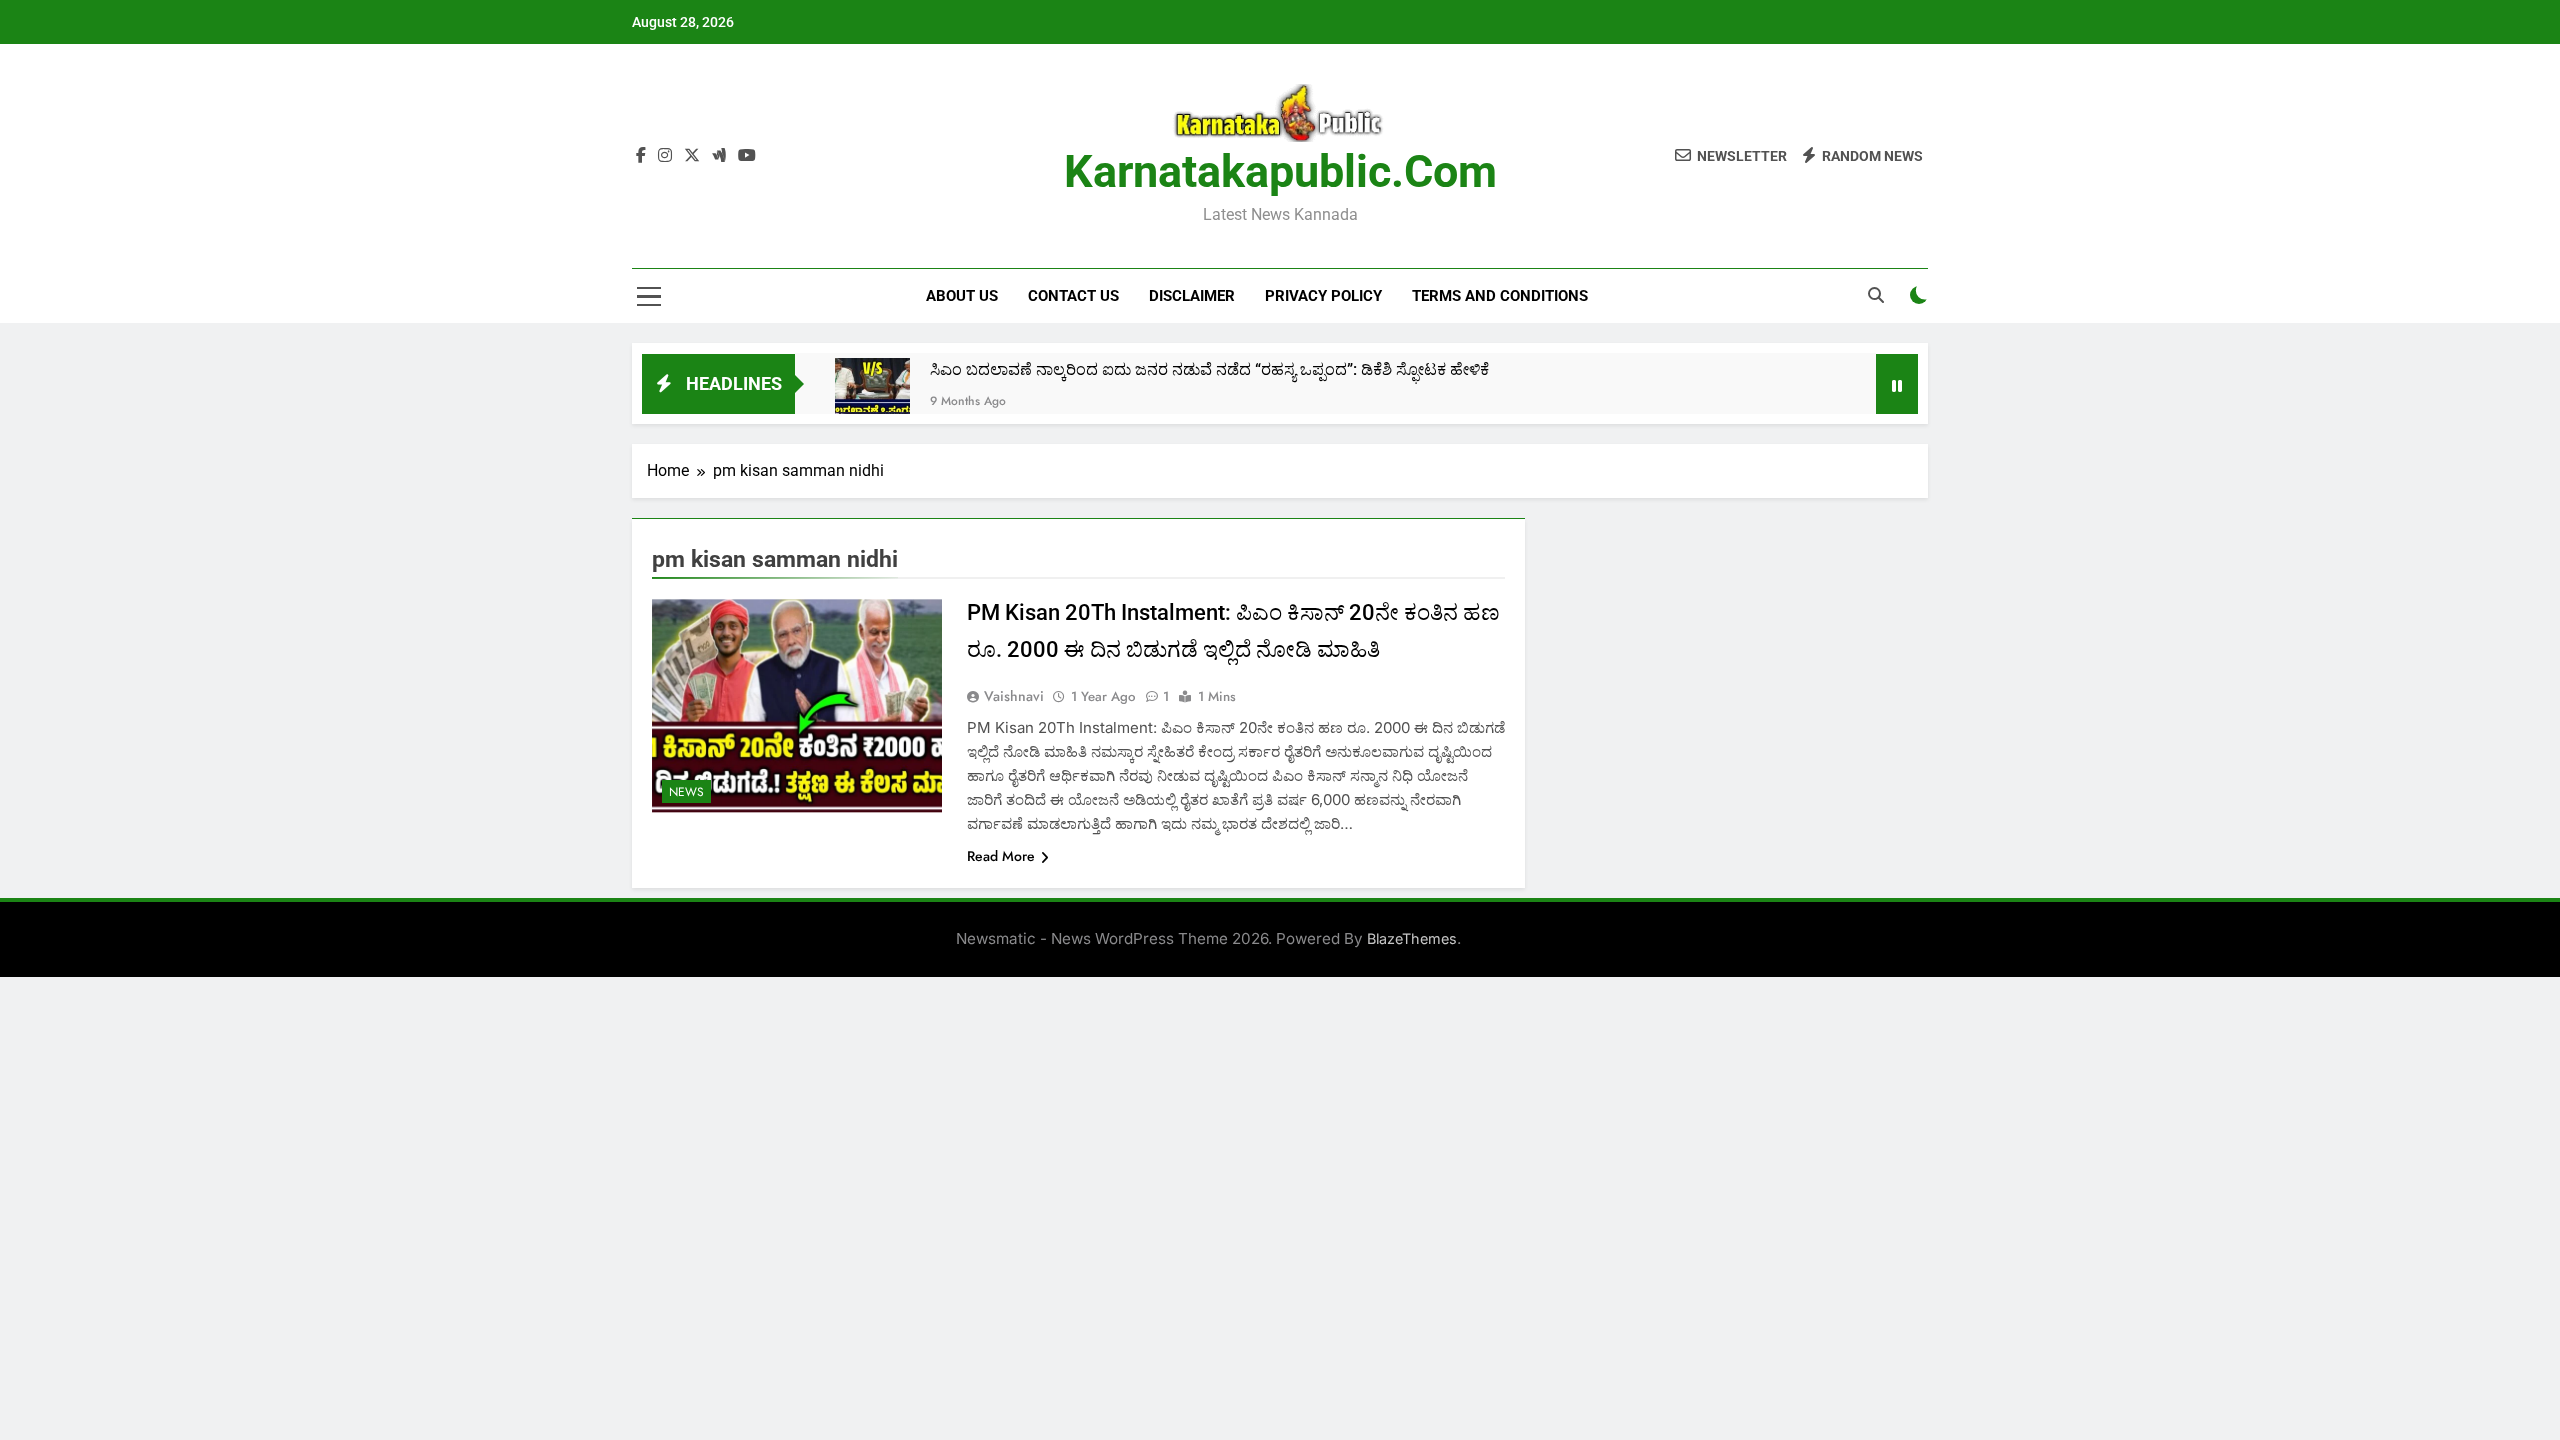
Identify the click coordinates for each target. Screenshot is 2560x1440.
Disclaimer (1192, 296)
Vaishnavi (1014, 696)
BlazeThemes (1412, 938)
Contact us (1073, 296)
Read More (1001, 856)
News (686, 792)
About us (962, 296)
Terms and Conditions (1500, 296)
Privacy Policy (1323, 296)
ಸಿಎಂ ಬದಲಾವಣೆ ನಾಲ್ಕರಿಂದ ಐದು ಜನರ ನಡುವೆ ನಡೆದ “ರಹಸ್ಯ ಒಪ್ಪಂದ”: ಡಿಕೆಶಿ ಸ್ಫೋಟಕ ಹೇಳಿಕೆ (1209, 369)
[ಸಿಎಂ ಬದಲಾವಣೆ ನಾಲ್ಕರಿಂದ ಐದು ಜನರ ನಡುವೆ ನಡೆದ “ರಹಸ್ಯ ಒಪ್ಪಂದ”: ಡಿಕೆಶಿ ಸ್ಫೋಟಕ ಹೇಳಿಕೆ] (872, 395)
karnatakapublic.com (1280, 171)
